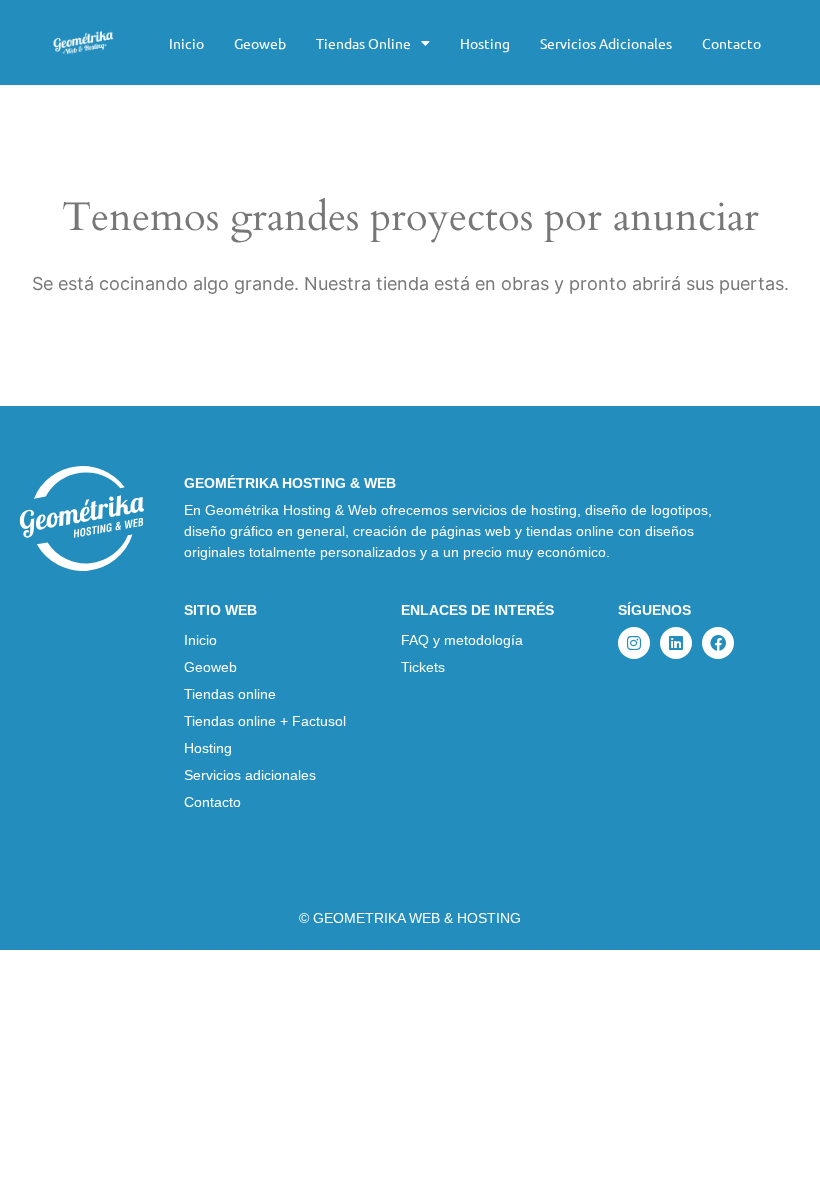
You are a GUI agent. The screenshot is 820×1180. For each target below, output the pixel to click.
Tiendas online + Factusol (265, 721)
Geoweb (260, 43)
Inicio (186, 43)
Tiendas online (363, 43)
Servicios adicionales (606, 43)
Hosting (485, 43)
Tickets (423, 667)
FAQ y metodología (462, 640)
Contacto (731, 43)
